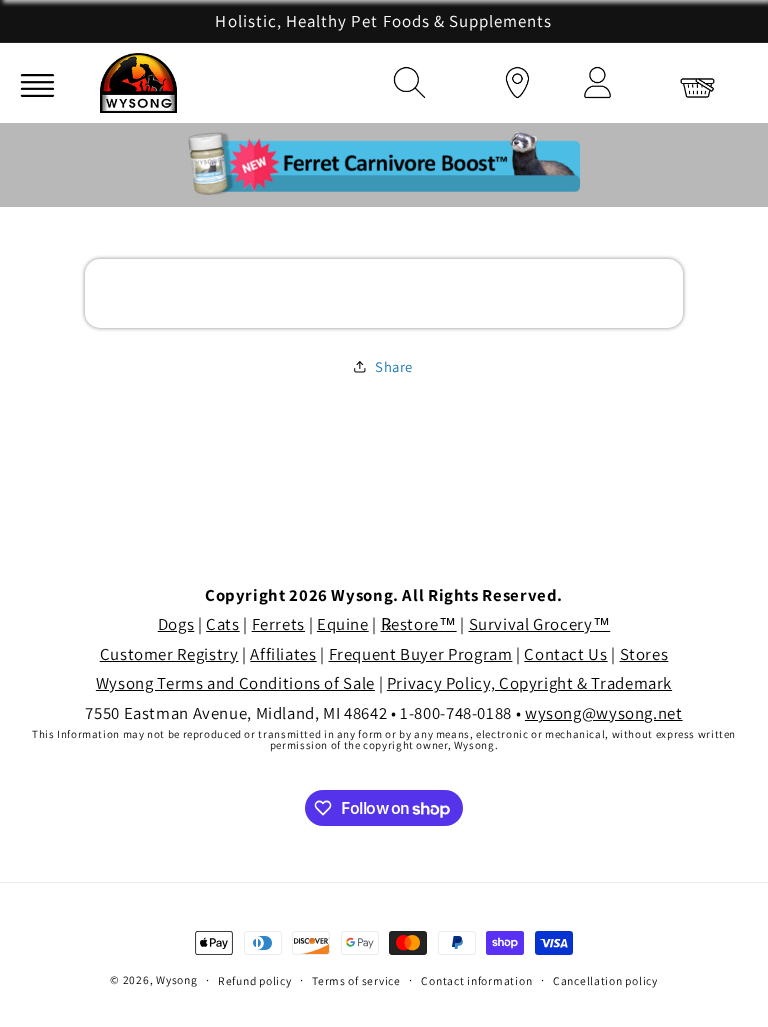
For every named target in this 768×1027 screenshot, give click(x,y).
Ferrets (278, 624)
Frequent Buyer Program (421, 654)
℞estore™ (419, 624)
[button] (404, 79)
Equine (343, 624)
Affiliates (283, 654)
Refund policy (255, 980)
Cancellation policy (605, 980)
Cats (223, 624)
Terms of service (356, 980)
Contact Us (565, 654)
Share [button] (394, 366)
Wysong (176, 979)
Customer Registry (169, 654)
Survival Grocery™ (540, 624)
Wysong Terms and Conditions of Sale (235, 683)
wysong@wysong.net (604, 713)
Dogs (176, 624)
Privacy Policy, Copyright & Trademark (529, 683)
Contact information (476, 980)
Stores (644, 654)
